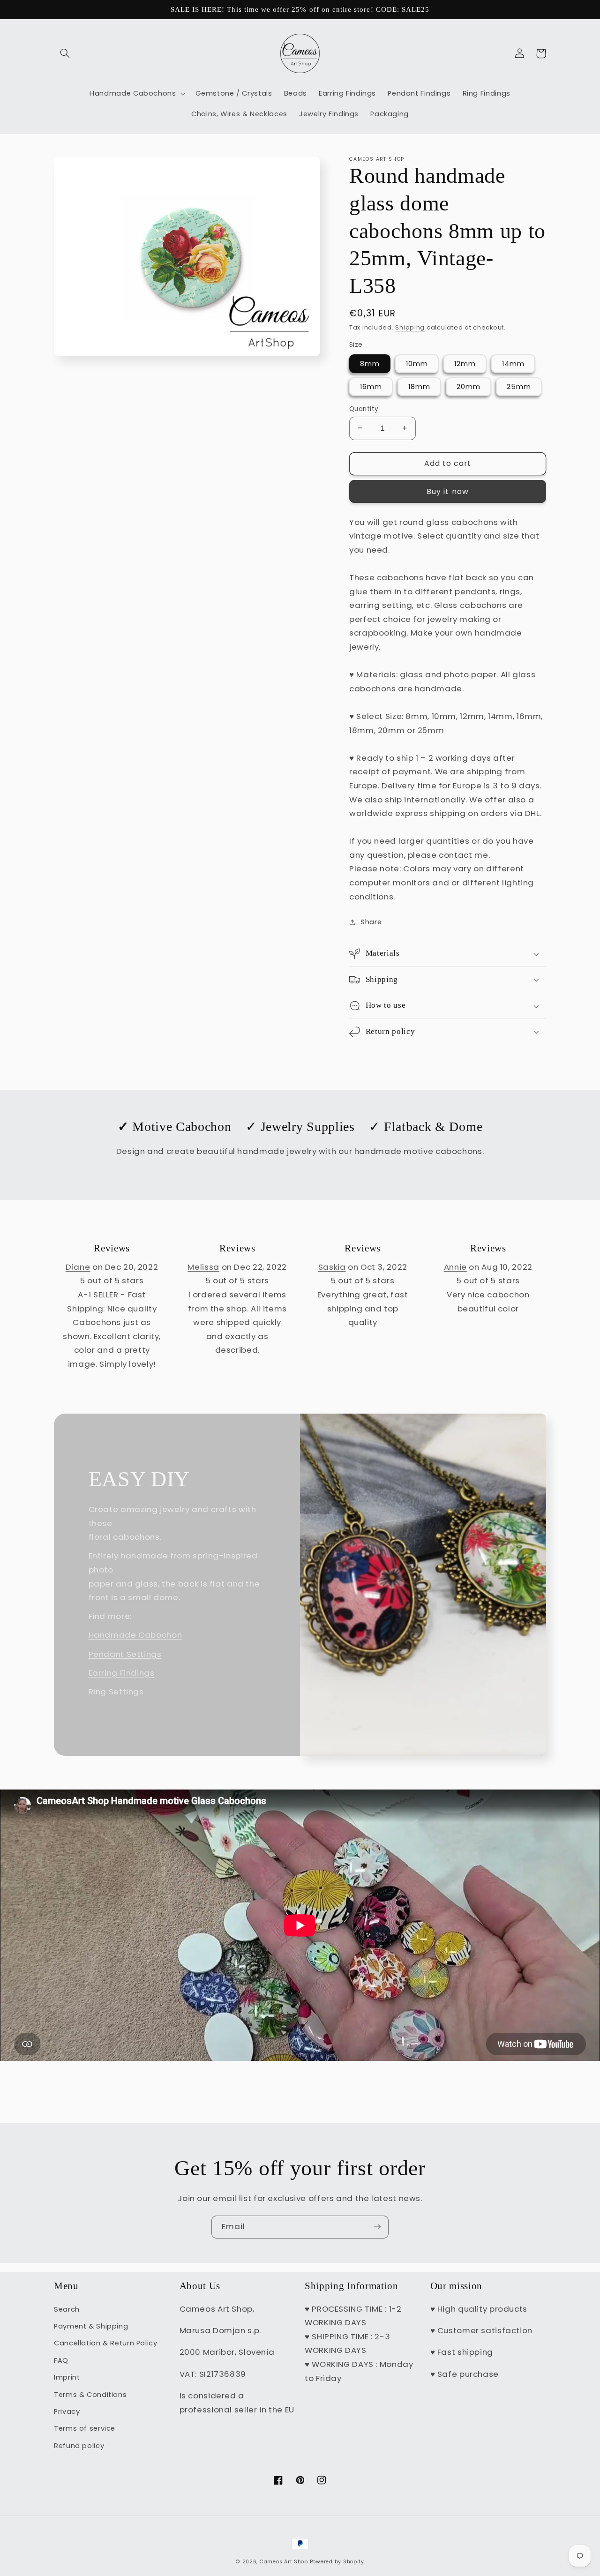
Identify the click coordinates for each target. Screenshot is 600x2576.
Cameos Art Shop (284, 2562)
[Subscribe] (377, 2227)
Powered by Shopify (337, 2562)
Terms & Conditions (90, 2395)
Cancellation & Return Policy (106, 2343)
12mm (465, 363)
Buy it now (448, 491)
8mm (370, 363)
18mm (419, 386)
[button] (65, 53)
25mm (519, 386)
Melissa (203, 1267)
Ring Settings (116, 1692)
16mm (371, 386)
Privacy (67, 2411)
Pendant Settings (125, 1654)
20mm (469, 386)
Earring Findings (122, 1673)
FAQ (61, 2360)
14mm (513, 363)
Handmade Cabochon (135, 1635)
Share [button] (371, 922)
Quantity (364, 408)
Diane (78, 1267)
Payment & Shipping (91, 2326)
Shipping (410, 327)
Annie (455, 1267)
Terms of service (85, 2428)
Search (67, 2309)
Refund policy (79, 2446)
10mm (417, 363)
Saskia (332, 1267)
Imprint (67, 2377)
